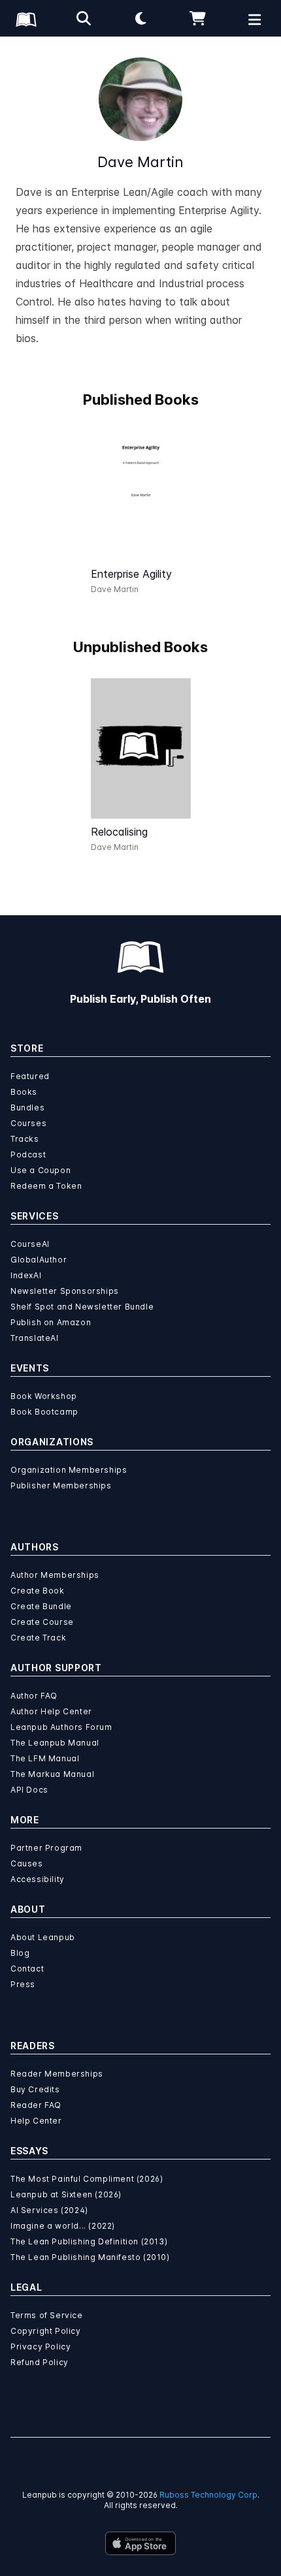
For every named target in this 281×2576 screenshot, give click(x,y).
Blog (20, 1953)
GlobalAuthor (39, 1260)
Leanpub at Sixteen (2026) (66, 2194)
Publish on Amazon (51, 1322)
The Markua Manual (52, 1774)
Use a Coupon (41, 1170)
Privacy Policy (41, 2347)
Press (23, 1984)
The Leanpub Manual (55, 1743)
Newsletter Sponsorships (65, 1291)
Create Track (38, 1638)
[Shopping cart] (198, 18)
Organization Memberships (69, 1470)
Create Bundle (41, 1606)
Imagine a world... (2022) (63, 2226)
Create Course (42, 1622)
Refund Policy (40, 2362)
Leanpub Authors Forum (61, 1727)
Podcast (28, 1154)
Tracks (25, 1139)
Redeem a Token (46, 1186)
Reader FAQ (36, 2105)
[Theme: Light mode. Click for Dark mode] (140, 18)
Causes (27, 1863)
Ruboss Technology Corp (208, 2495)
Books (24, 1092)
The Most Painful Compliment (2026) (87, 2179)
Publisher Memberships (61, 1485)
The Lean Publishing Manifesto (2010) (90, 2257)
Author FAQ (34, 1696)
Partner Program (46, 1848)
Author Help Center (51, 1711)
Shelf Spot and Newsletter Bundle (82, 1307)
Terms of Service (47, 2315)
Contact (27, 1969)
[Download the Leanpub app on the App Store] (140, 2543)
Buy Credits (35, 2089)
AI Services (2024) (49, 2210)
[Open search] (84, 18)
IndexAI (26, 1275)
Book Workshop (44, 1396)
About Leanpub (43, 1937)
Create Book (38, 1591)
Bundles (27, 1107)
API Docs (29, 1790)
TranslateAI (35, 1338)
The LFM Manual (45, 1758)
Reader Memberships (57, 2074)
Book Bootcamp (44, 1412)
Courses (28, 1123)
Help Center (36, 2121)
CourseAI (30, 1244)
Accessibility (38, 1879)
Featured (30, 1076)
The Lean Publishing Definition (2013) (89, 2241)
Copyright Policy (46, 2331)
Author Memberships (55, 1575)
